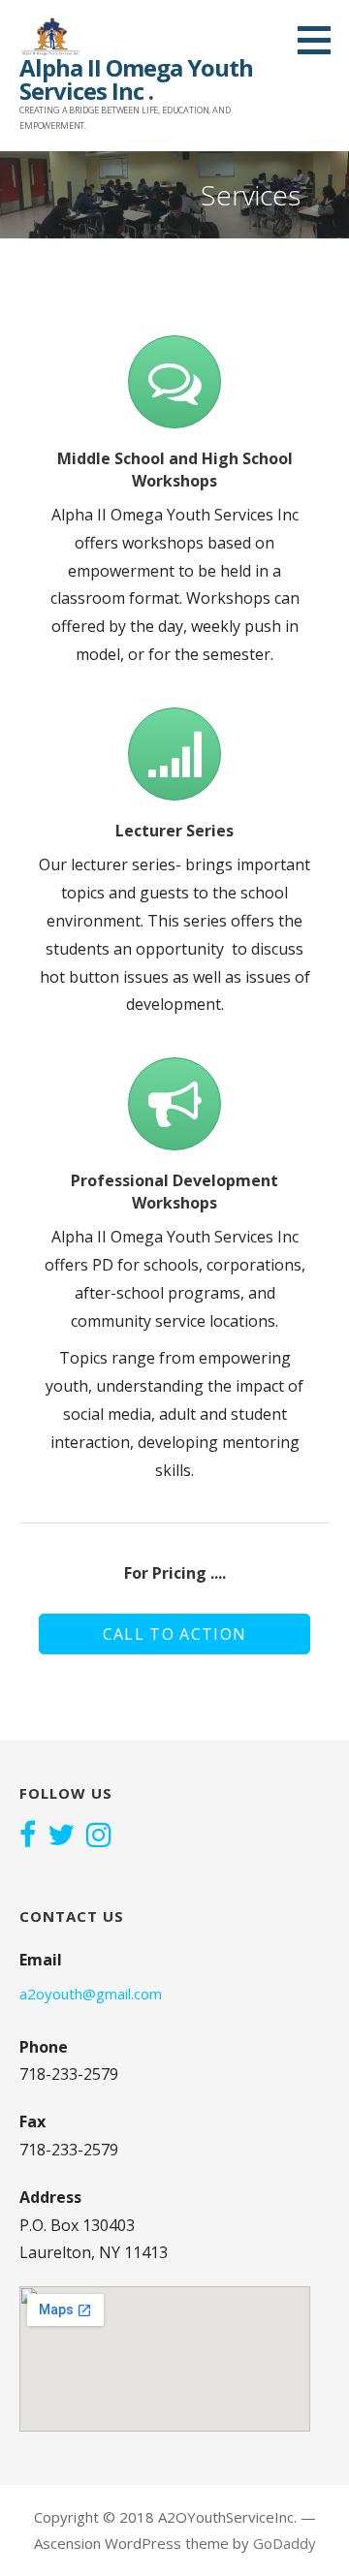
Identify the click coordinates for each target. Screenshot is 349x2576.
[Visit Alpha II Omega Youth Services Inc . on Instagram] (99, 1837)
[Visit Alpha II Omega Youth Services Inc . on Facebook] (28, 1837)
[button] (321, 40)
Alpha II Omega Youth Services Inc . (136, 79)
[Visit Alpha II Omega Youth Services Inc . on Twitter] (61, 1837)
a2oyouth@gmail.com (91, 1994)
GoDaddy (285, 2543)
